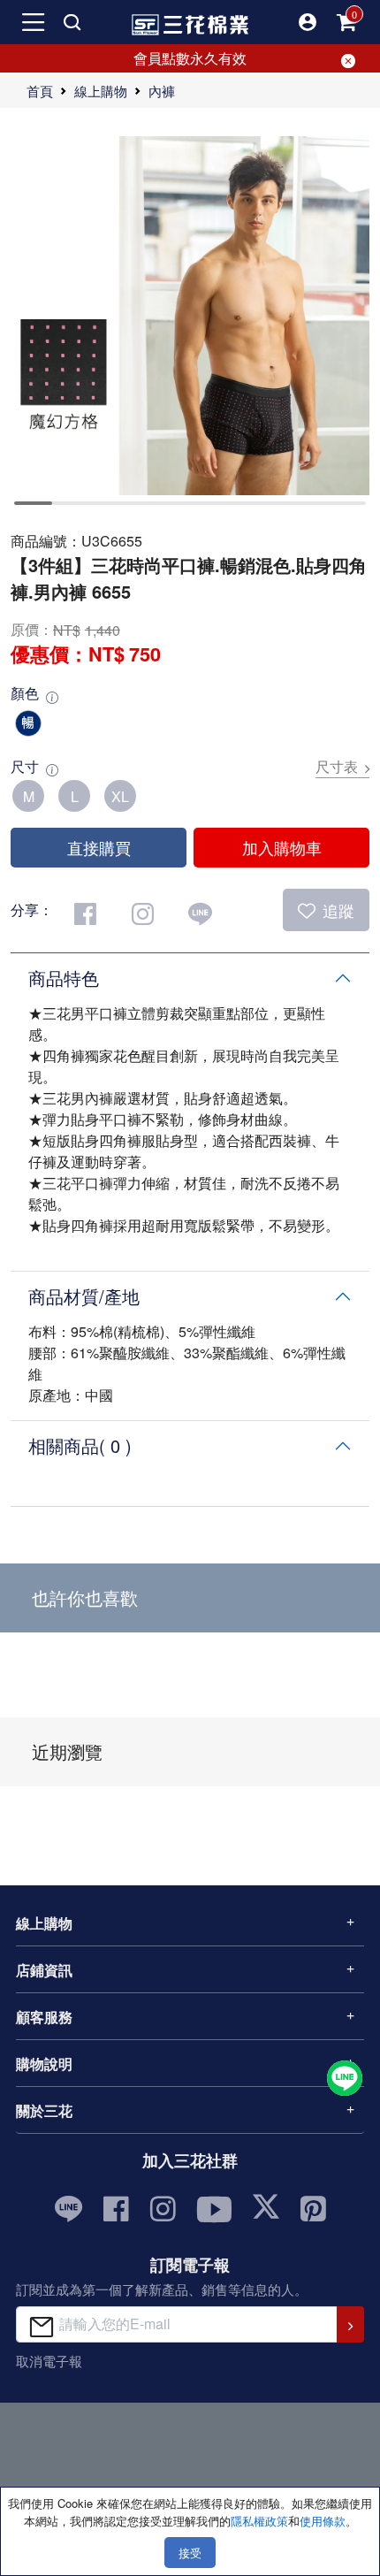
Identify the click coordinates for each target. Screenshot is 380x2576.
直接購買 (99, 847)
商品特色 (64, 978)
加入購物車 (282, 847)
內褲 (162, 91)
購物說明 (44, 2064)
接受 (190, 2553)
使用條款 (323, 2521)
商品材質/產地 (84, 1296)
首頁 (40, 91)
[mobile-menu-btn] (34, 22)
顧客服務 (44, 2017)
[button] (308, 22)
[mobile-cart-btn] (346, 22)
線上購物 (101, 91)
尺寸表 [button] (337, 766)
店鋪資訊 (44, 1970)
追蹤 (338, 910)
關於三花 (44, 2110)
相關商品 (80, 1445)
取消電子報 (49, 2361)
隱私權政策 (259, 2521)
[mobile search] (72, 22)
